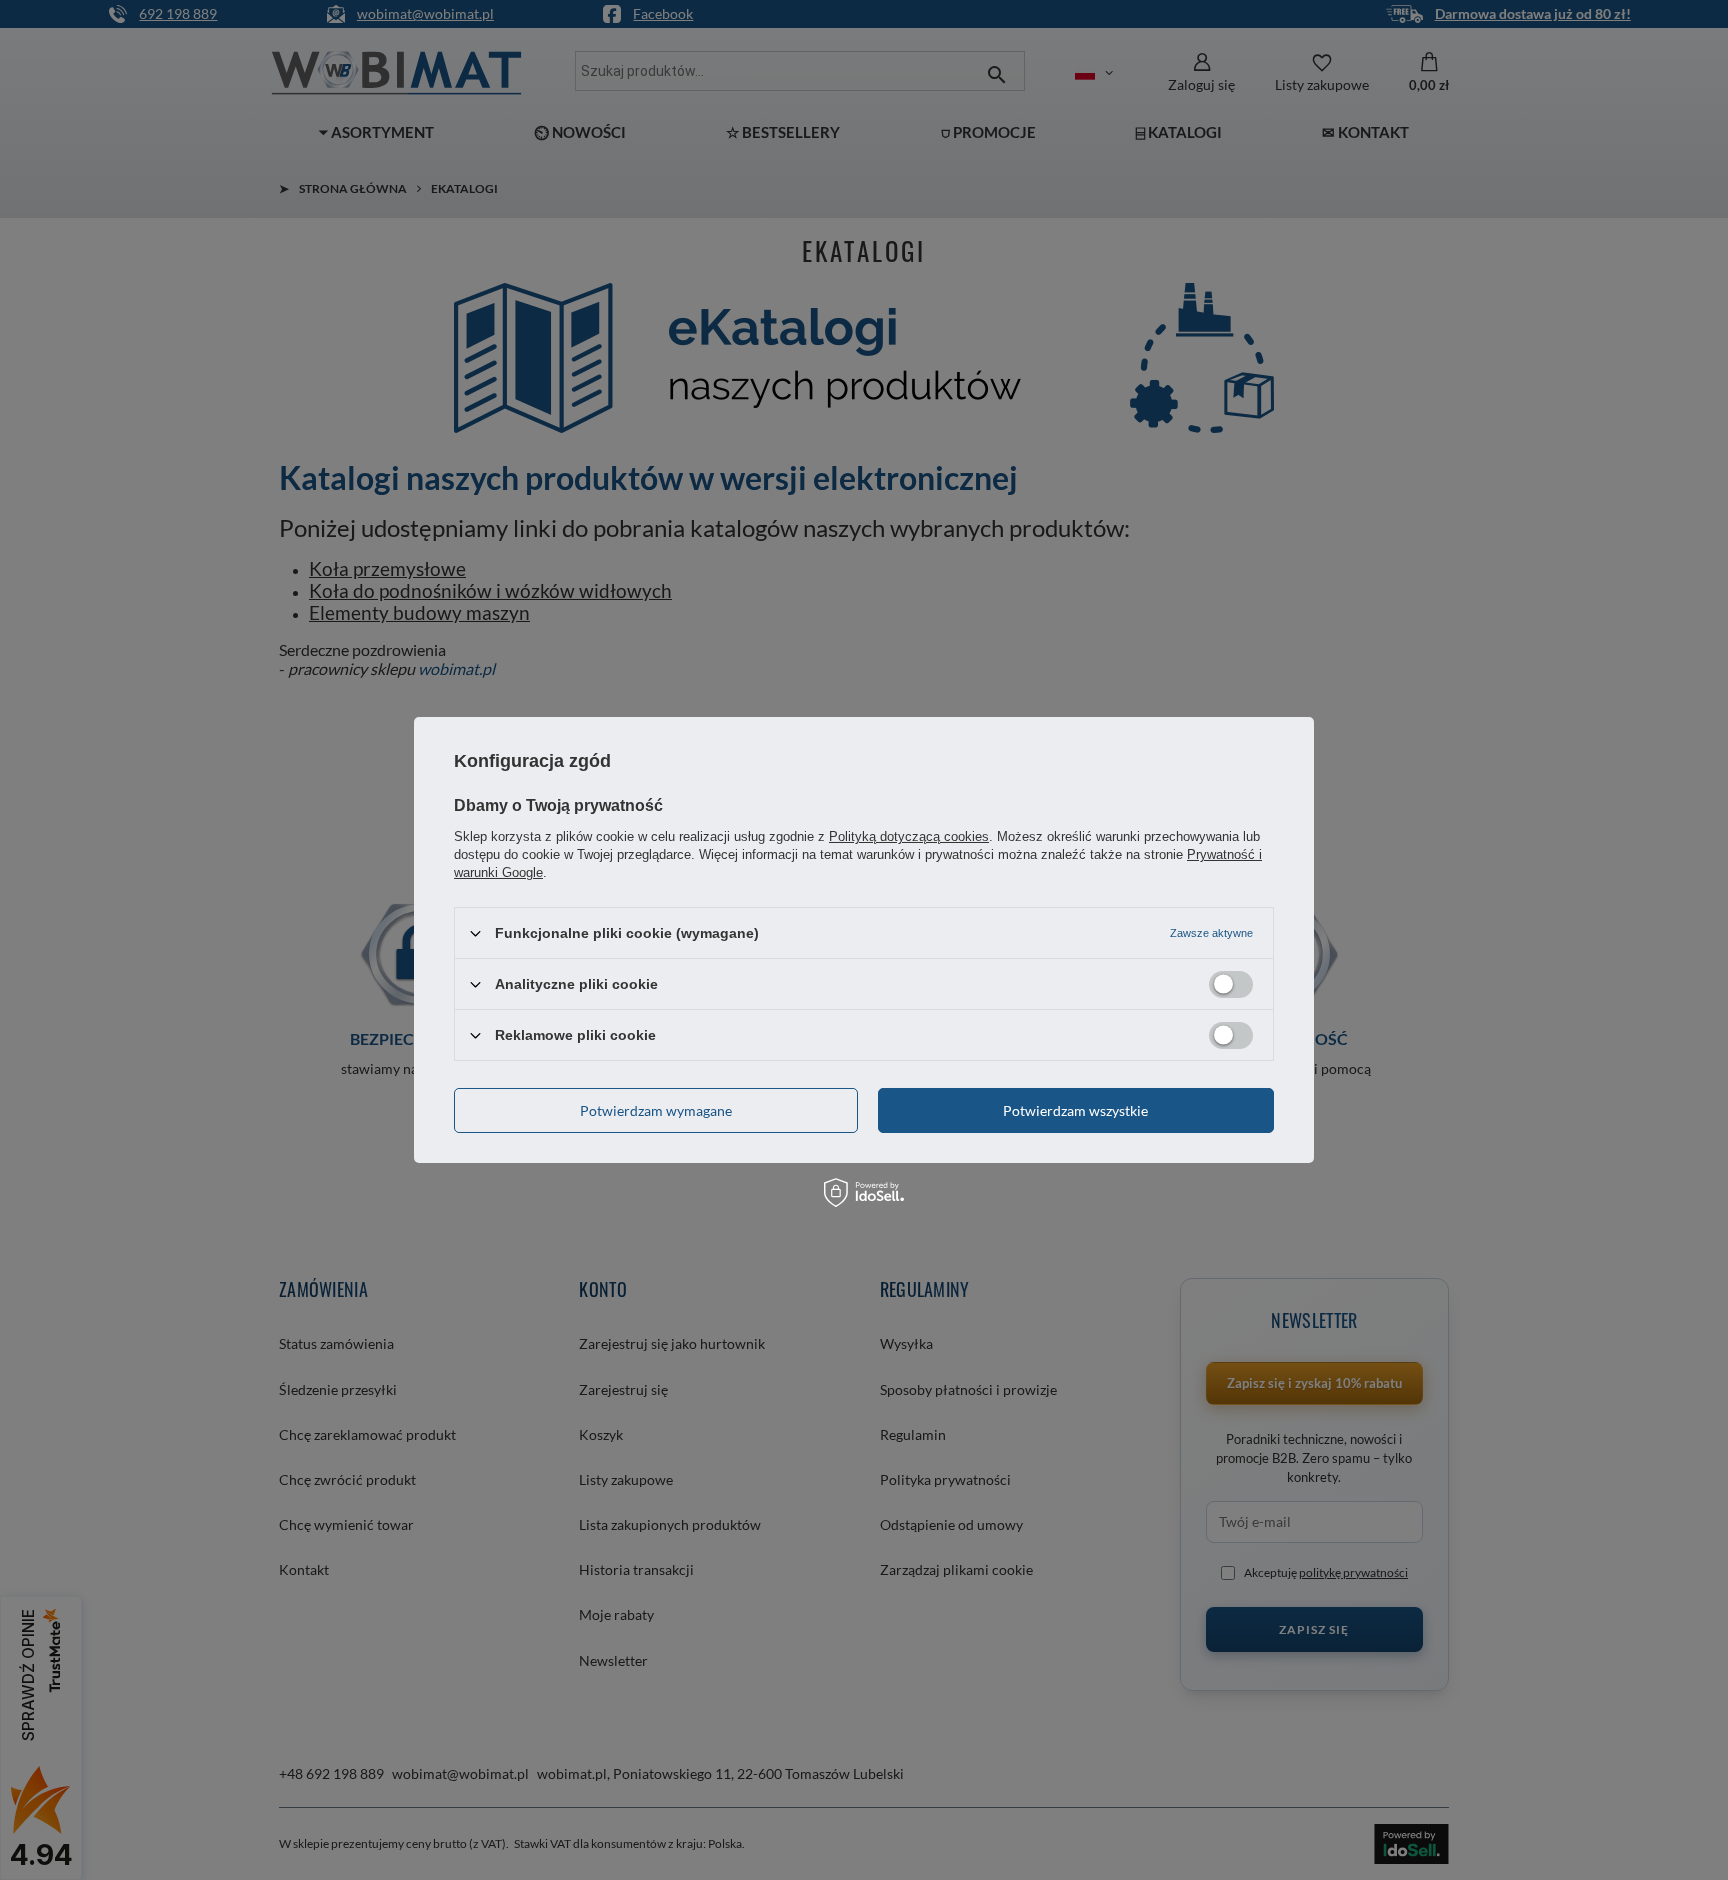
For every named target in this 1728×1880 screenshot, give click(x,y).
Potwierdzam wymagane (656, 1109)
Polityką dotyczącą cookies (909, 836)
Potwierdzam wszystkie (1075, 1109)
